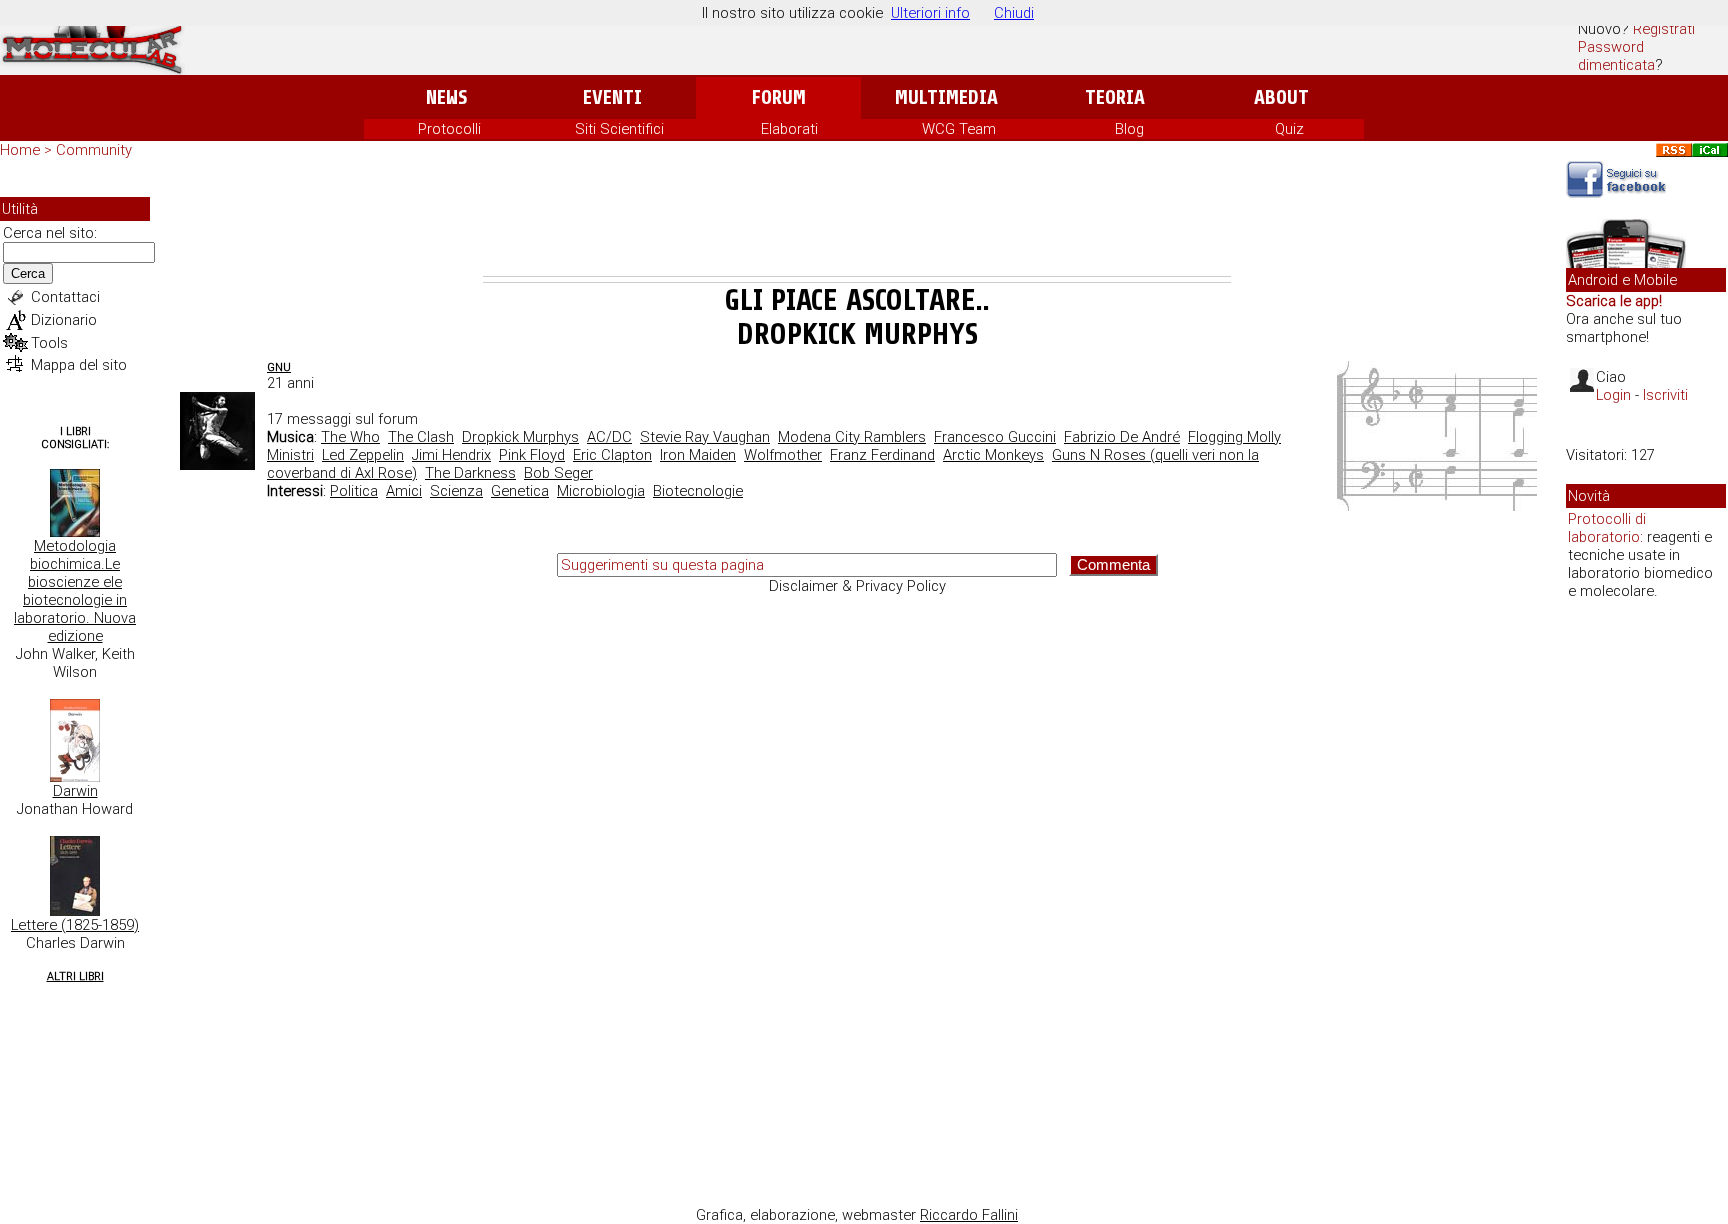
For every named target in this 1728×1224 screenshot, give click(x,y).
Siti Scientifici (619, 129)
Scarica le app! (1614, 301)
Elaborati (789, 129)
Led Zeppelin (363, 455)
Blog (1129, 129)
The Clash (421, 437)
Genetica (520, 491)
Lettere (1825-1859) (75, 925)
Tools (49, 343)
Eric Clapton (612, 455)
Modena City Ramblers (852, 437)
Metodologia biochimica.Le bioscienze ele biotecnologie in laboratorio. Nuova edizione (75, 591)
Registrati (1664, 29)
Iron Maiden (698, 455)
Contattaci (65, 297)
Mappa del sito (79, 365)
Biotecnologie (698, 491)
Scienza (456, 491)
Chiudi (1014, 13)
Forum (778, 97)
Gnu (279, 367)
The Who (350, 437)
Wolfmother (783, 455)
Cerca (28, 273)
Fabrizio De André (1122, 437)
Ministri (290, 455)
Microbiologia (601, 491)
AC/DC (609, 437)
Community (94, 150)
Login (1613, 395)
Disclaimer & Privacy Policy (857, 586)
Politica (354, 491)
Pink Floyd (532, 455)
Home (20, 150)
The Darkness (470, 473)
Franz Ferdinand (882, 455)
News (446, 97)
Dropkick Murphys (520, 437)
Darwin (75, 791)
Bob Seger (558, 473)
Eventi (612, 97)
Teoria (1115, 97)
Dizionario (64, 320)
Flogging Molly (1234, 437)
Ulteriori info (930, 13)
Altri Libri (75, 976)
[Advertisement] (857, 221)
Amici (404, 491)
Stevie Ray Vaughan (705, 437)
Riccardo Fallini (969, 1215)
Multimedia (946, 97)
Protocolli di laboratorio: (1607, 528)
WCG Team (959, 129)
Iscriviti (1665, 395)
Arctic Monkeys (993, 455)
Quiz (1289, 129)
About (1281, 97)
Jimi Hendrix (451, 455)
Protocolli (449, 129)
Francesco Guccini (995, 437)
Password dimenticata (1616, 56)
